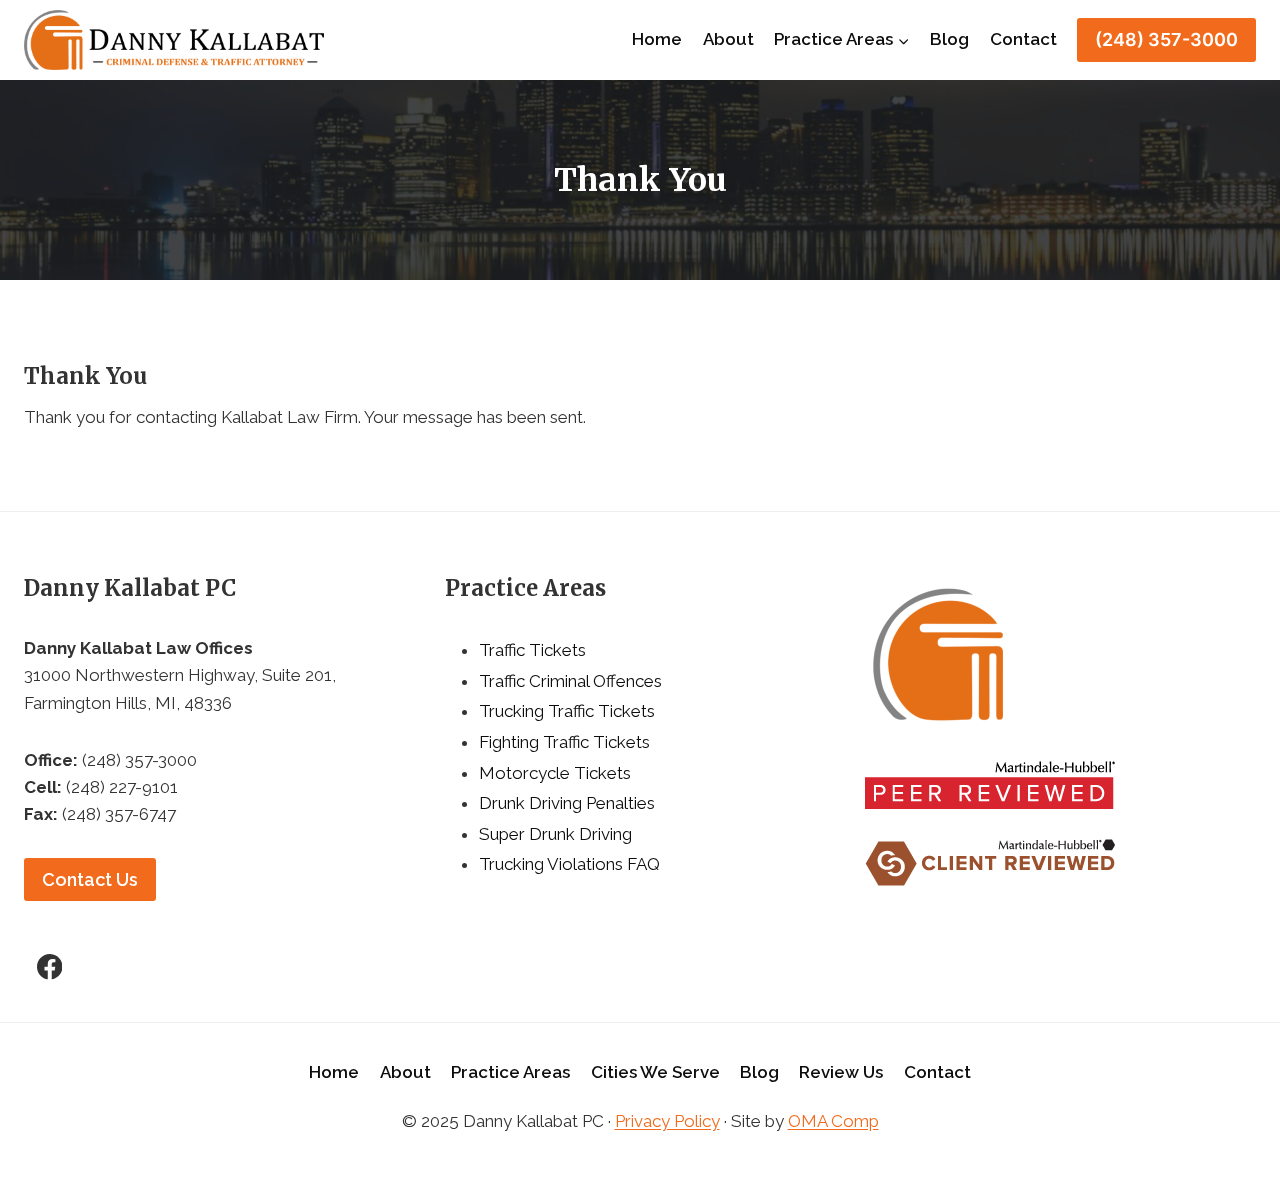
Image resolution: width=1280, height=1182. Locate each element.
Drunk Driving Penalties (567, 803)
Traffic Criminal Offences (570, 681)
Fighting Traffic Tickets (564, 742)
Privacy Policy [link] (667, 1121)
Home (657, 39)
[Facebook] (49, 966)
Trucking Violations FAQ (569, 864)
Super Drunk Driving (555, 834)
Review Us (841, 1072)
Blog (949, 39)
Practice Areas (510, 1072)
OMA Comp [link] (833, 1121)
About (728, 39)
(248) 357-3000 (1166, 39)
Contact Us (90, 879)
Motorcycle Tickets (555, 773)
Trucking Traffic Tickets (567, 711)
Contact (1023, 39)
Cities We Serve (655, 1072)
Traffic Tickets (532, 650)
